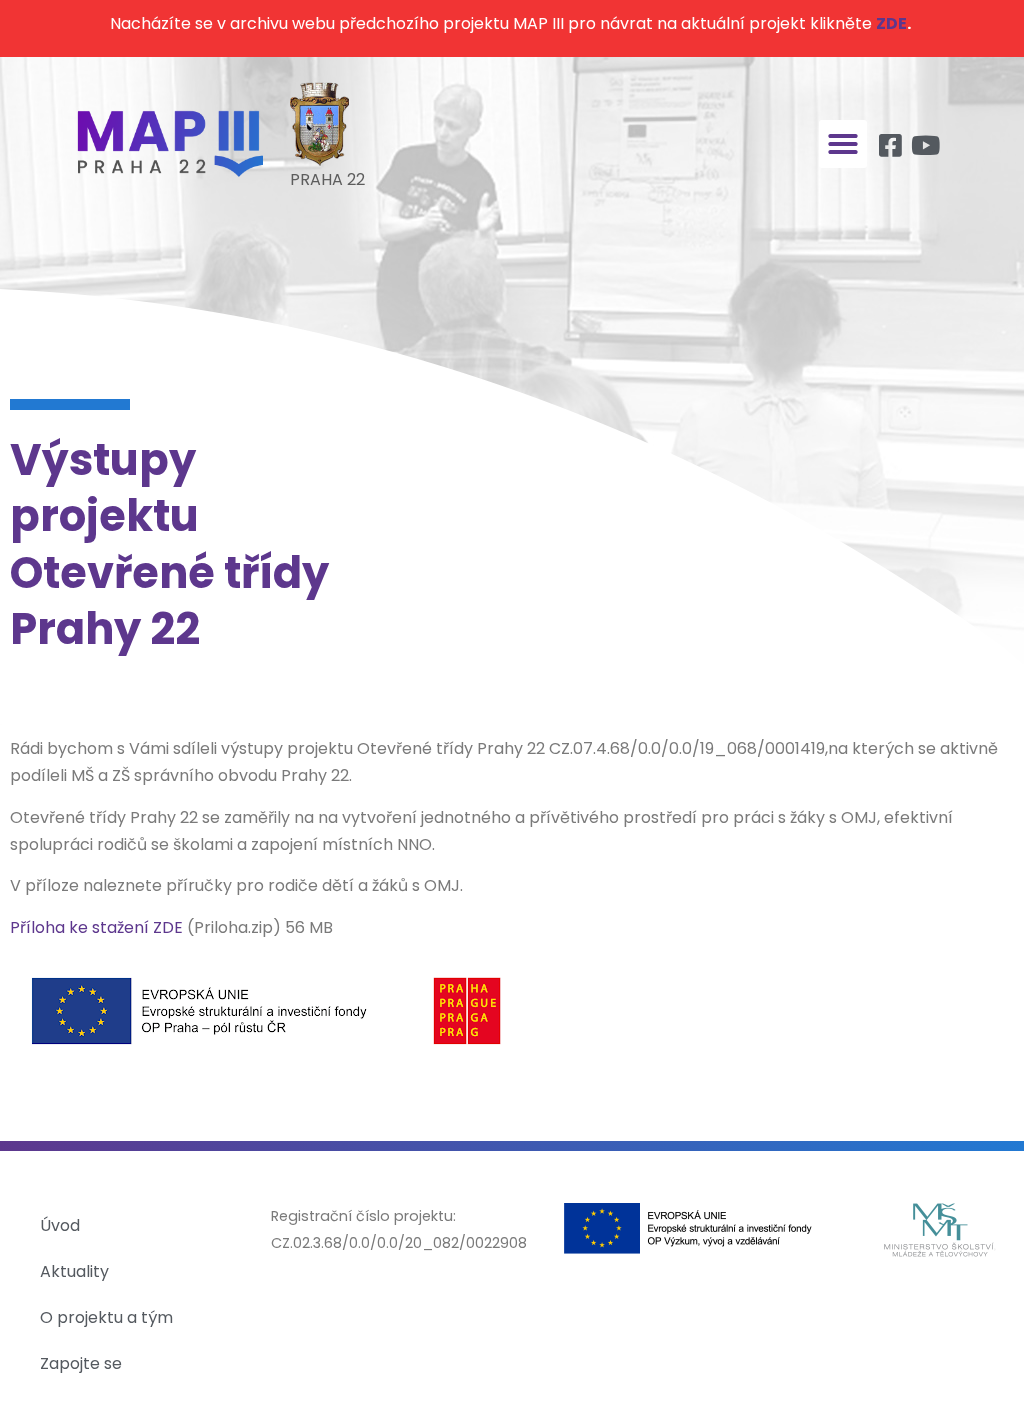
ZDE (891, 23)
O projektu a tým (106, 1317)
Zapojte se (81, 1363)
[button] (843, 144)
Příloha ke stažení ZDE (96, 927)
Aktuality (74, 1271)
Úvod (60, 1225)
